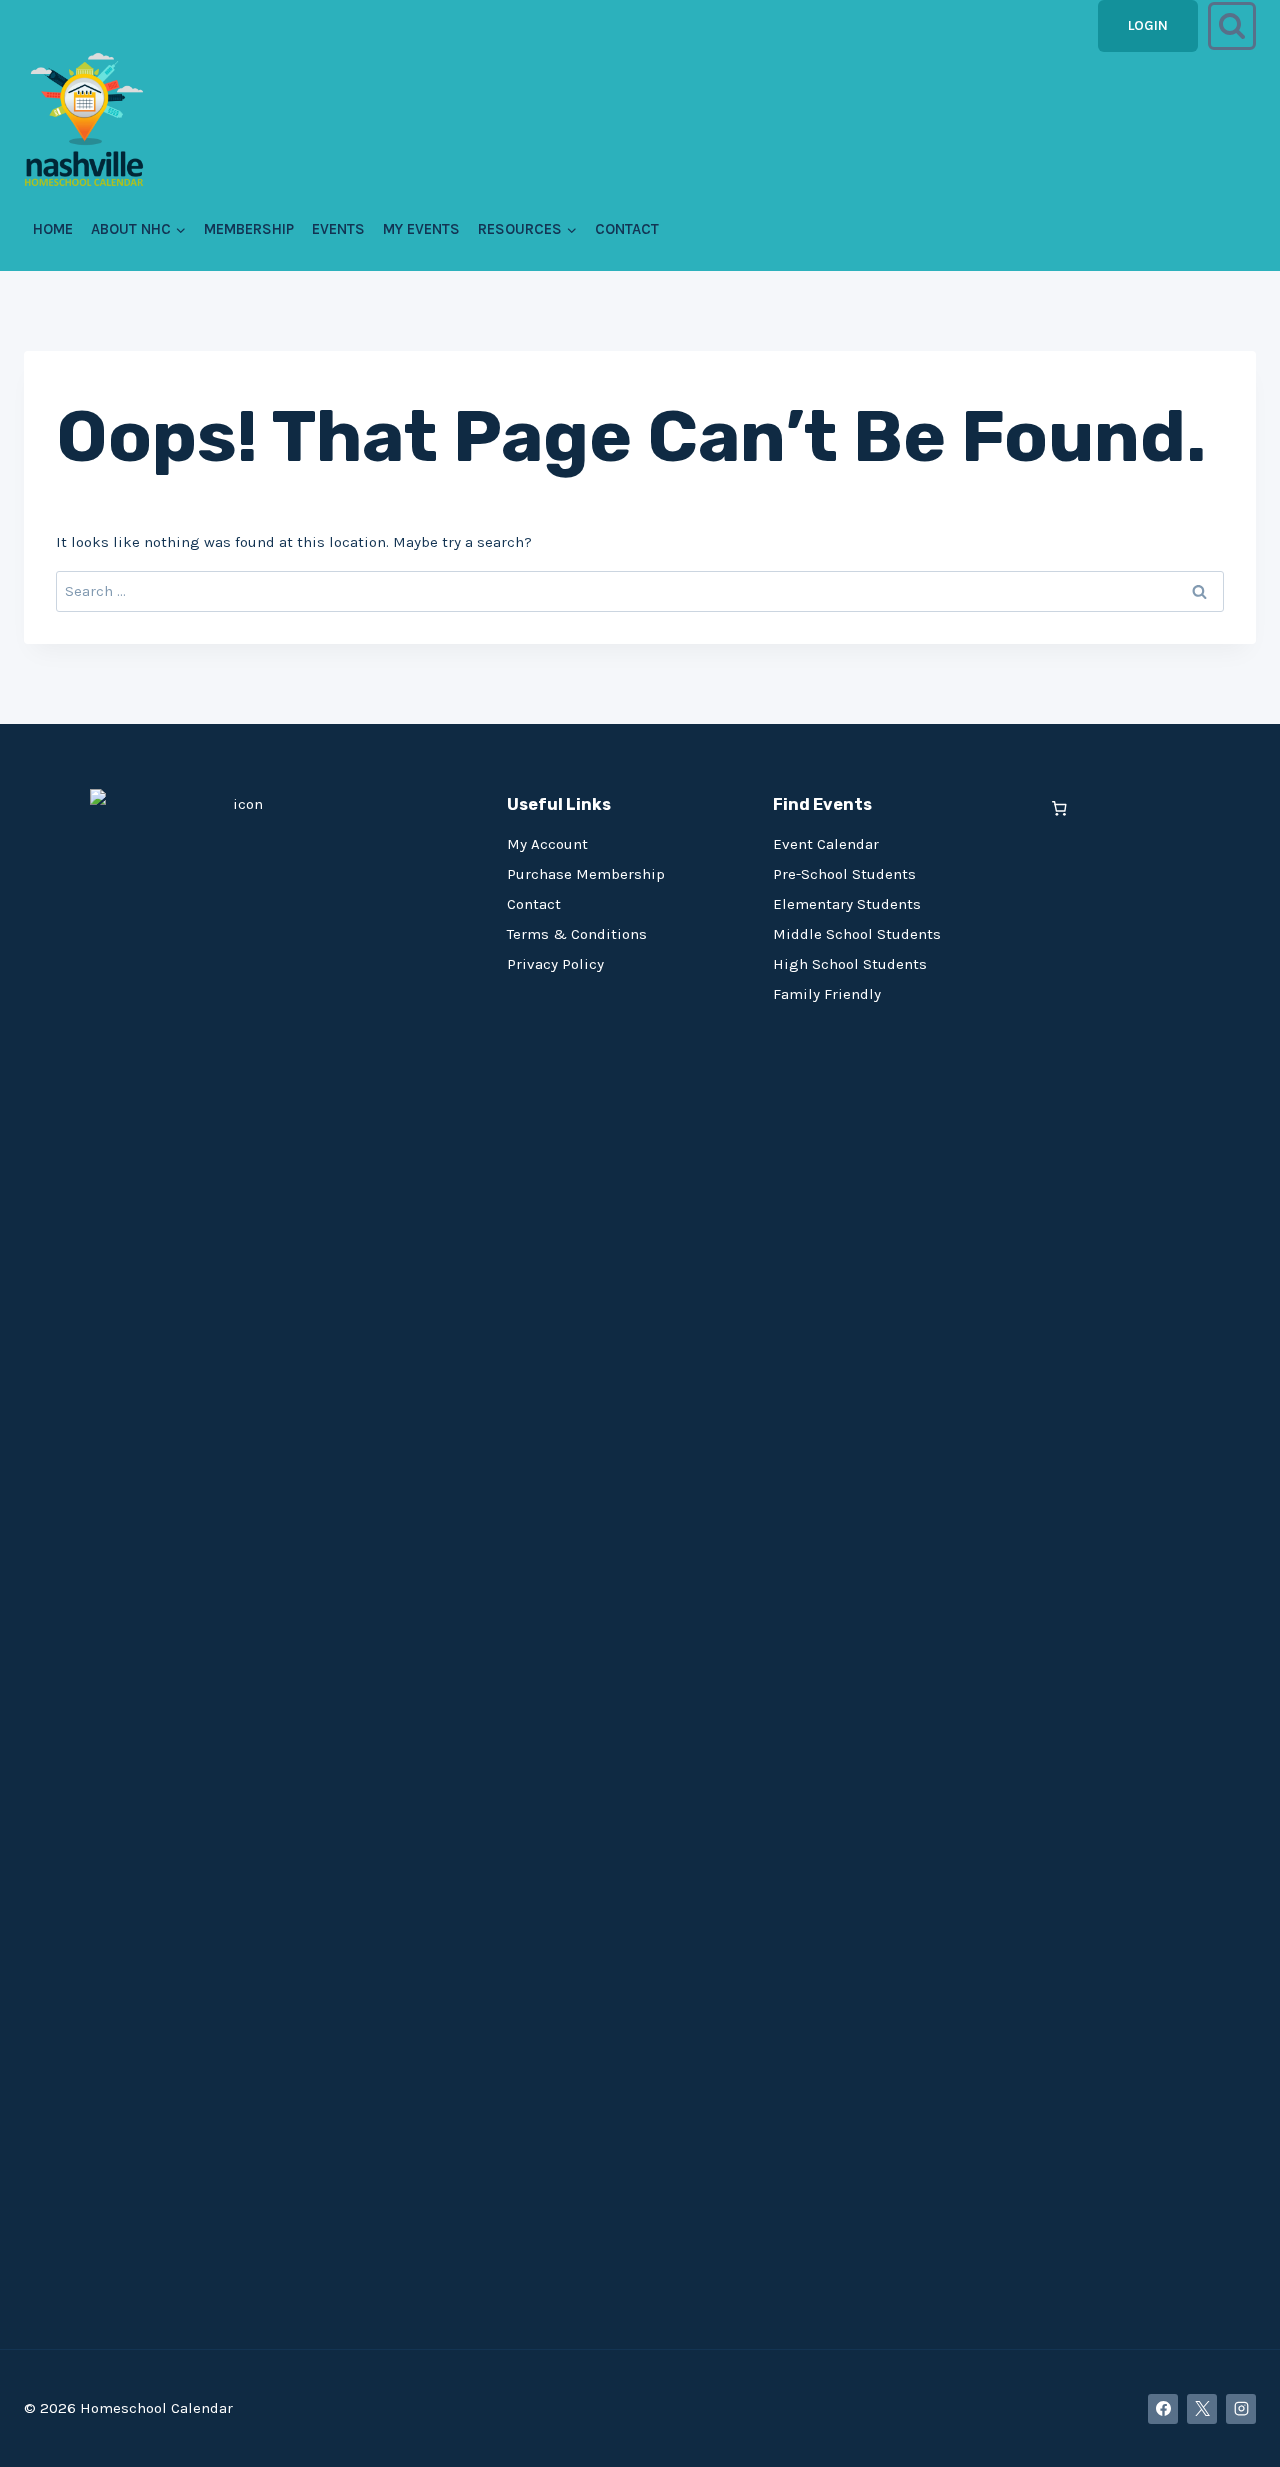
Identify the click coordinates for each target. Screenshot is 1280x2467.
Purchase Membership (586, 874)
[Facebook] (1163, 2409)
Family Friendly (827, 994)
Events (338, 229)
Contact (627, 229)
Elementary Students (847, 904)
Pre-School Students (844, 874)
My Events (421, 229)
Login (1148, 25)
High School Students (850, 964)
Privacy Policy (555, 964)
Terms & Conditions (577, 934)
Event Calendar (826, 844)
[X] (1202, 2409)
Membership (249, 229)
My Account (547, 844)
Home (53, 229)
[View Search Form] (1232, 26)
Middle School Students (857, 934)
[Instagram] (1241, 2409)
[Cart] (1059, 808)
